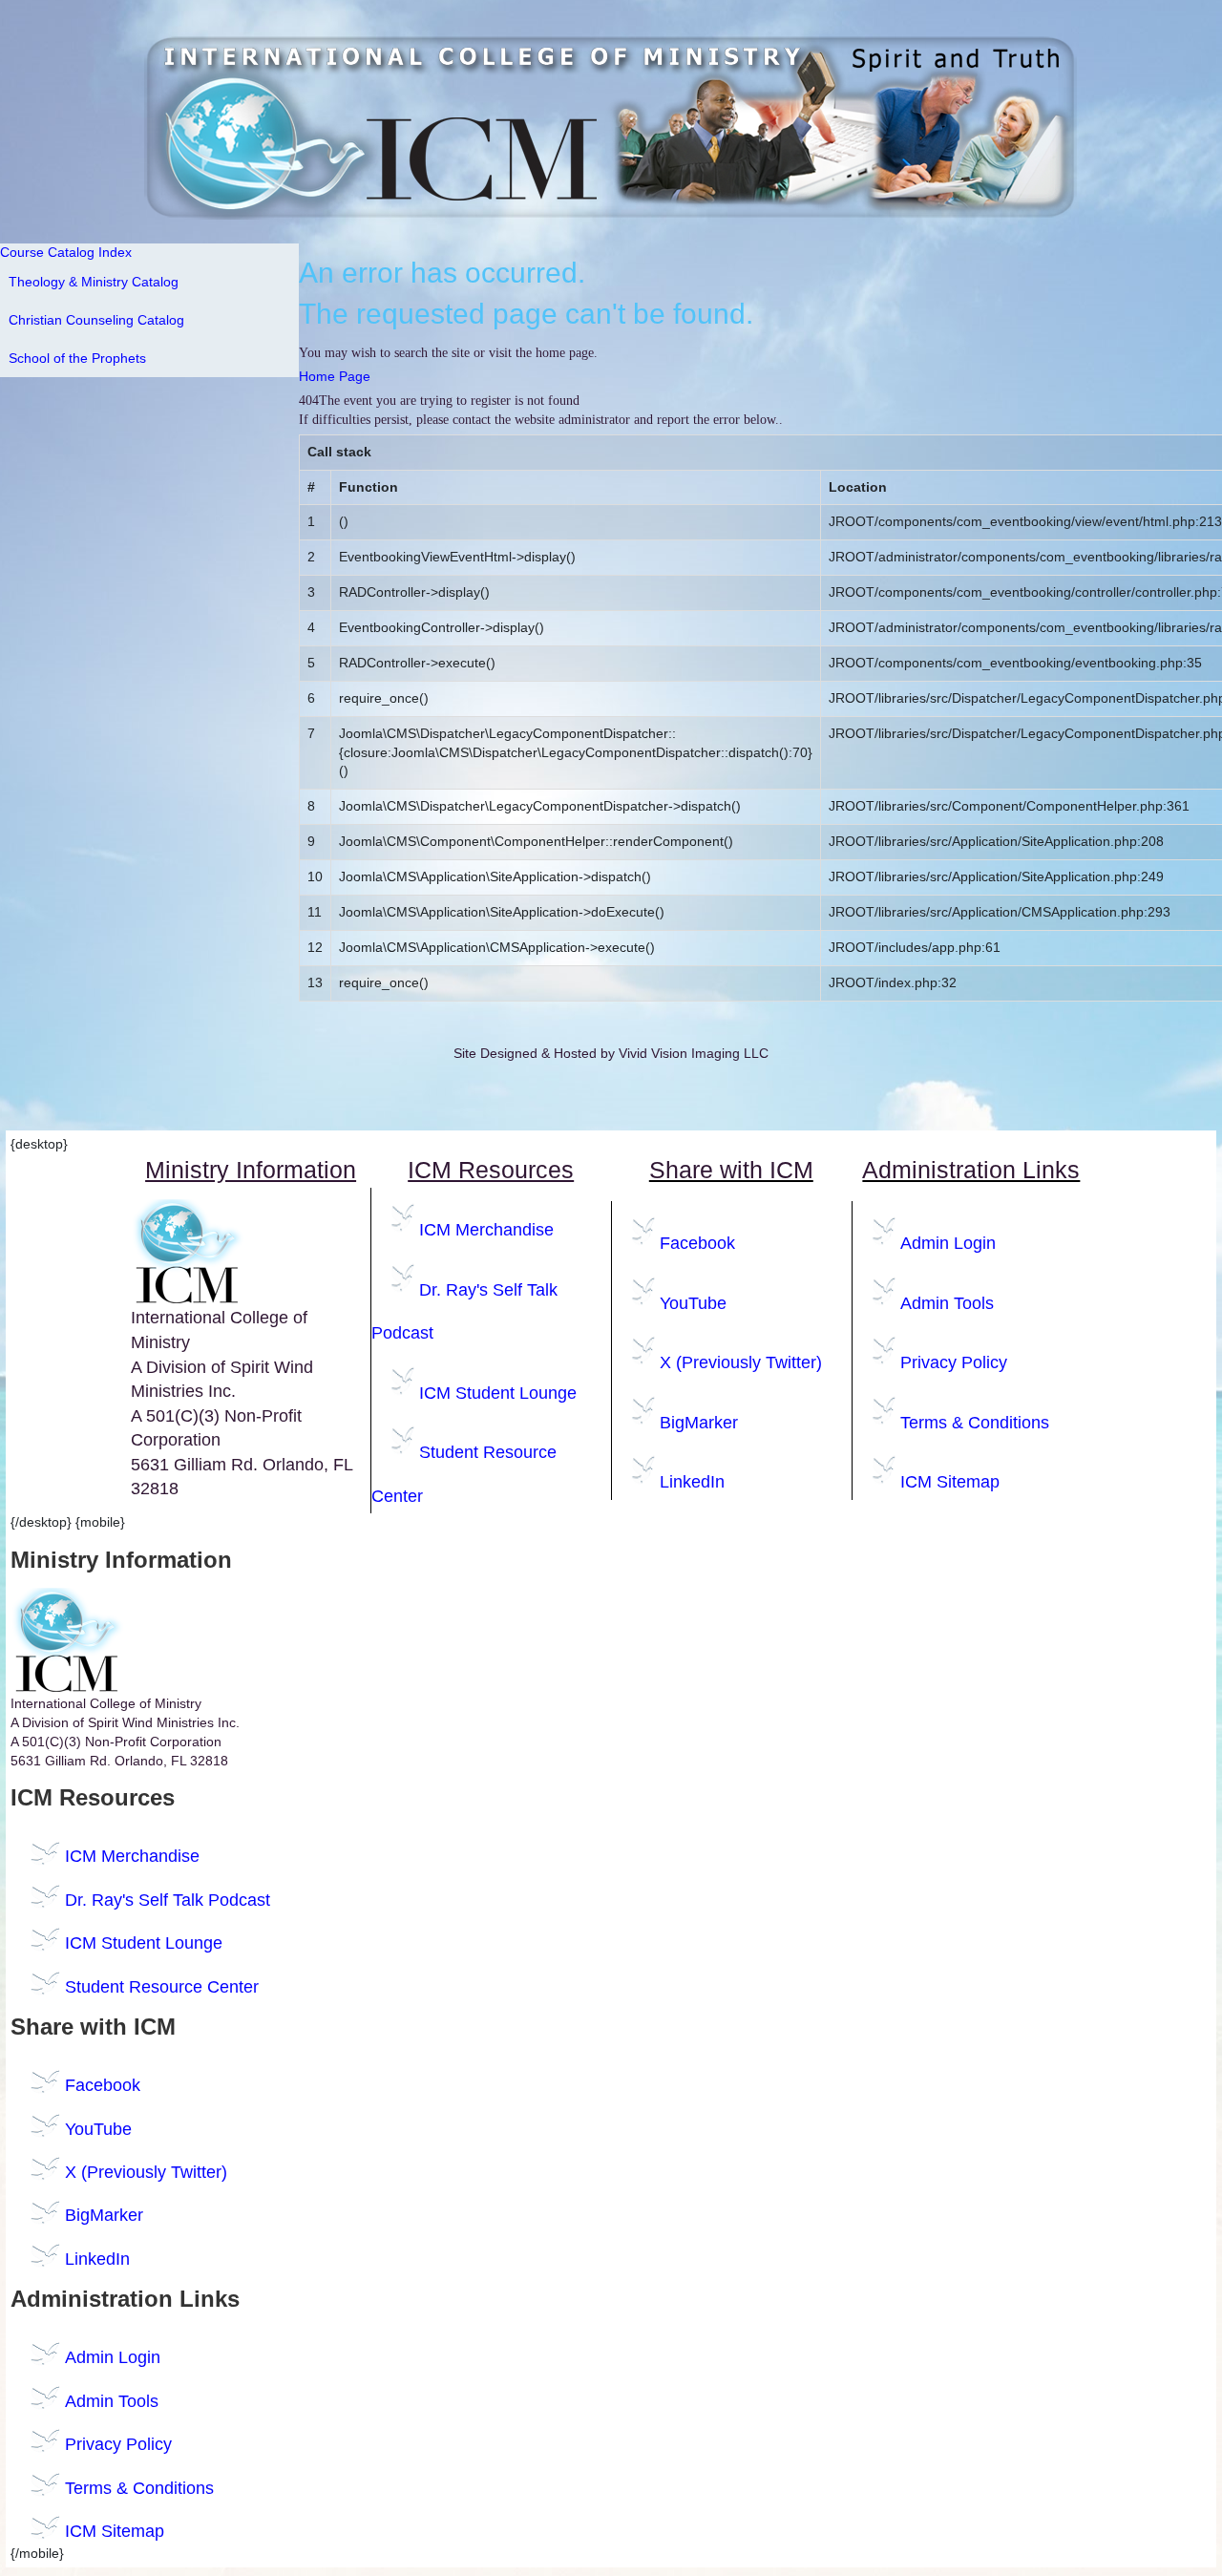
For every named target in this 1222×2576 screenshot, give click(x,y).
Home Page (335, 376)
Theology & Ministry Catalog (94, 282)
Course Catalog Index (66, 252)
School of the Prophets (77, 358)
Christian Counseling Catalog (96, 320)
